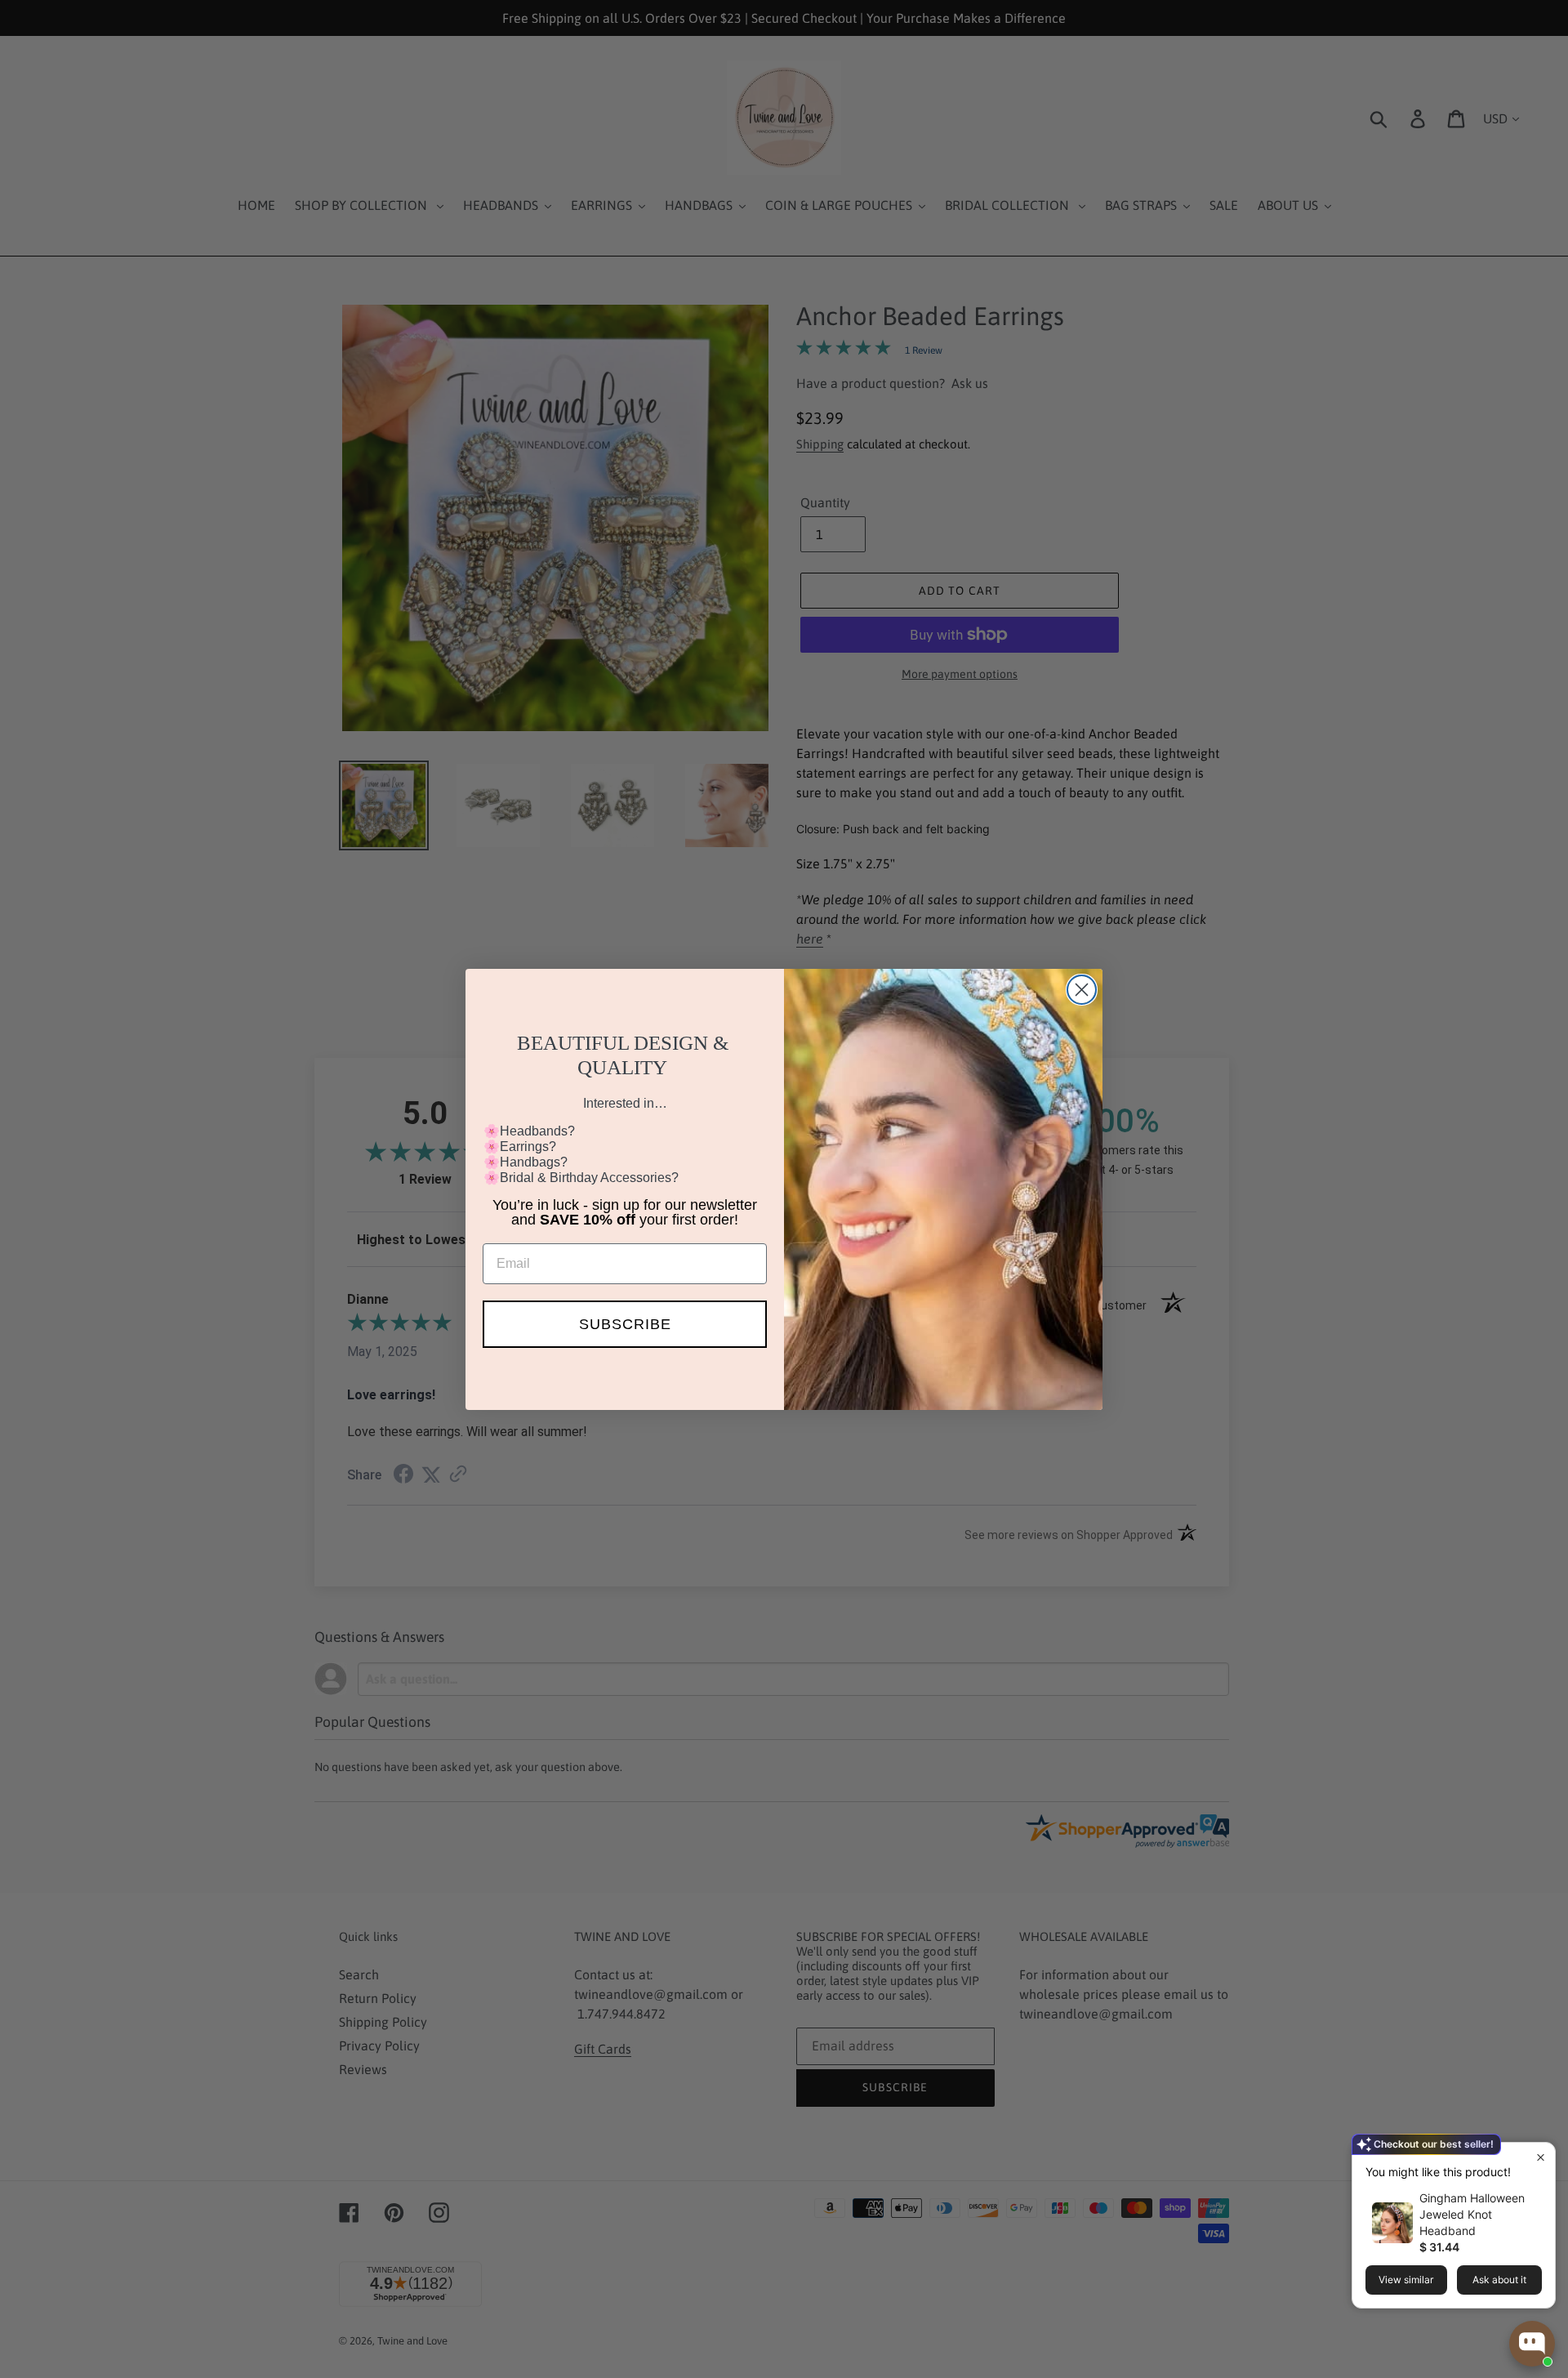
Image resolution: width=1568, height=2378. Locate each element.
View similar (1406, 2280)
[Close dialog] (1082, 990)
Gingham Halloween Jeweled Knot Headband (1472, 2214)
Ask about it (1499, 2280)
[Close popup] (1541, 2157)
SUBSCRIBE (625, 1324)
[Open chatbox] (1532, 2344)
